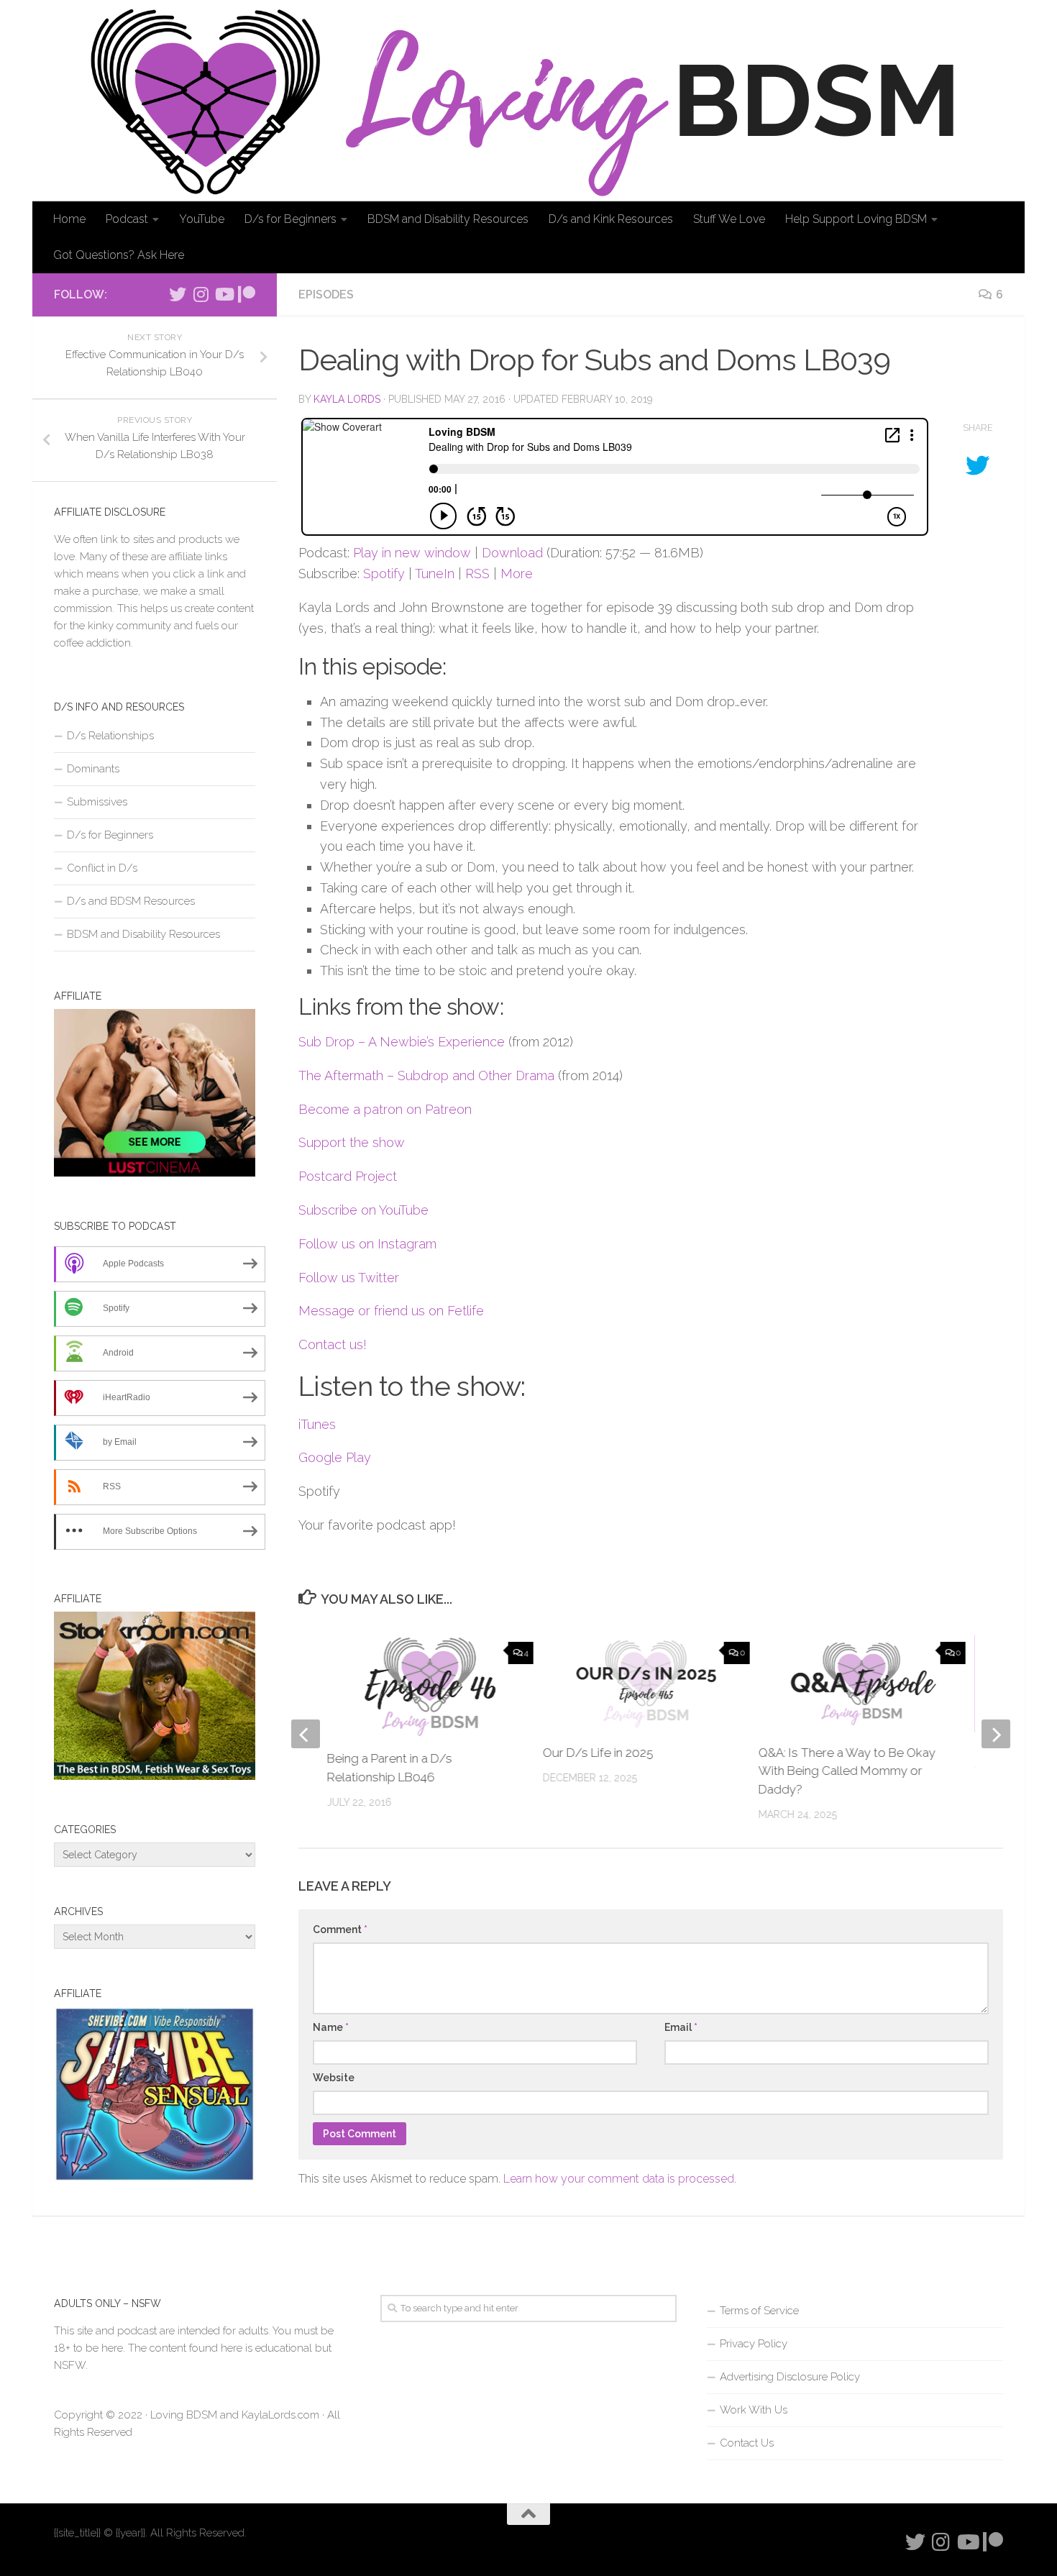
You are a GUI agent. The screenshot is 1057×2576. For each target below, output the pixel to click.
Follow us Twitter (349, 1278)
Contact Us (747, 2443)
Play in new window (412, 553)
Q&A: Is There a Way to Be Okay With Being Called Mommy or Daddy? (847, 1771)
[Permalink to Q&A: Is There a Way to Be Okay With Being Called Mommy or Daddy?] (862, 1683)
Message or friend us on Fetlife (391, 1311)
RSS (477, 574)
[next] (996, 1734)
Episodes (326, 294)
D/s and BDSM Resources (131, 901)
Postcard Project (348, 1176)
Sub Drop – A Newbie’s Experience (402, 1042)
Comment (340, 1929)
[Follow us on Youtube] (224, 294)
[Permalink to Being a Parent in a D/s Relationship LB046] (431, 1686)
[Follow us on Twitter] (178, 294)
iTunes (317, 1424)
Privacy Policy (754, 2344)
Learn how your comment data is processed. (620, 2179)
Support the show (352, 1142)
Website (334, 2078)
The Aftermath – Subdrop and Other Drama (426, 1075)
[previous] (306, 1734)
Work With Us (754, 2410)
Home (69, 219)
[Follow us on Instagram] (201, 294)
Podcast (127, 219)
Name (331, 2027)
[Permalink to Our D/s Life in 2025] (646, 1683)
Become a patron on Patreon (385, 1109)
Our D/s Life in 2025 (598, 1753)
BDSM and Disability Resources (448, 219)
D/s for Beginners (290, 219)
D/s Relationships (110, 736)
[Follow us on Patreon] (247, 294)
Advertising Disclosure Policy (790, 2377)
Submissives (97, 802)
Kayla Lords (347, 399)
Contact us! (333, 1344)
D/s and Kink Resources (611, 219)
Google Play (335, 1457)
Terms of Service (759, 2311)
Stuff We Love (729, 219)
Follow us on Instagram (367, 1244)
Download (512, 553)
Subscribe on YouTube (363, 1210)
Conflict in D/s (102, 868)
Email (681, 2027)
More (517, 574)
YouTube (202, 219)
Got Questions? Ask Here (119, 255)
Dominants (93, 769)
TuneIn (435, 574)
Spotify (384, 574)
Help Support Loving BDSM (856, 219)
